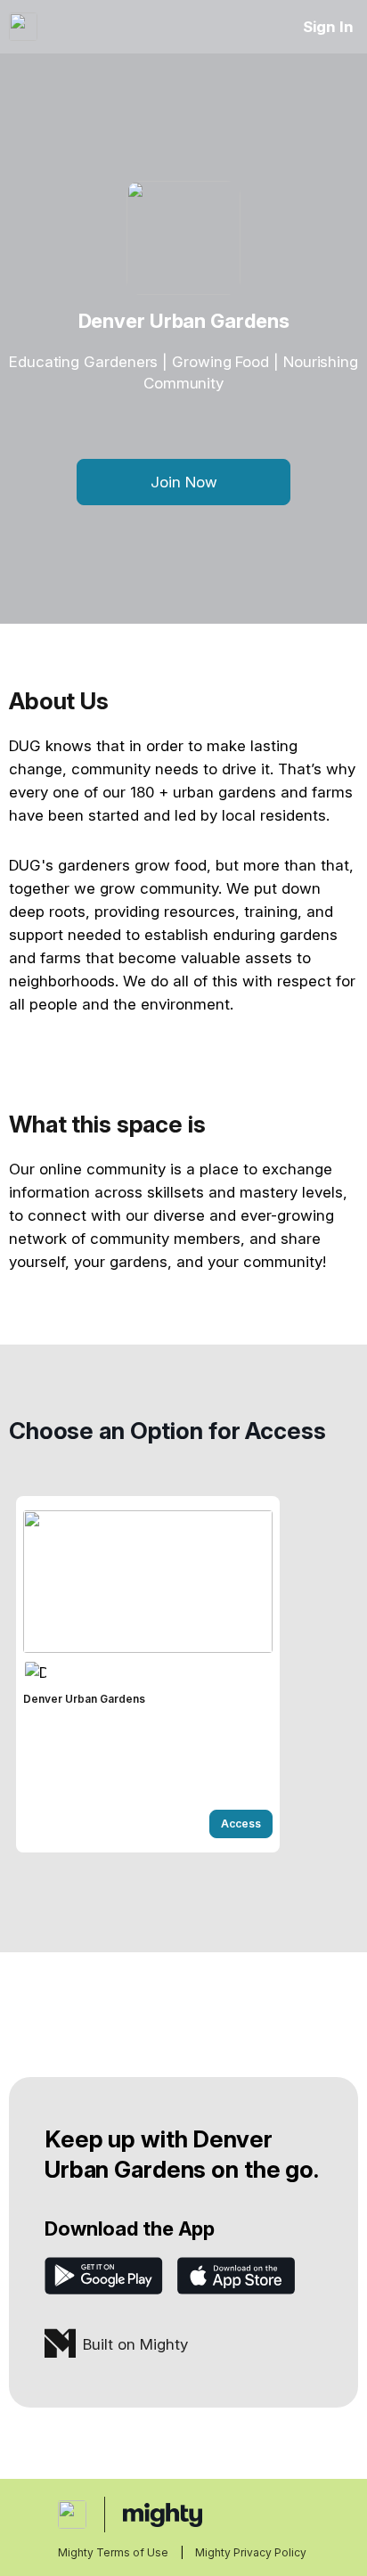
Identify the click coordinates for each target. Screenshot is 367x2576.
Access (241, 1824)
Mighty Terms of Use (113, 2552)
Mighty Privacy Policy (251, 2552)
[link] (148, 1674)
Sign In (328, 27)
